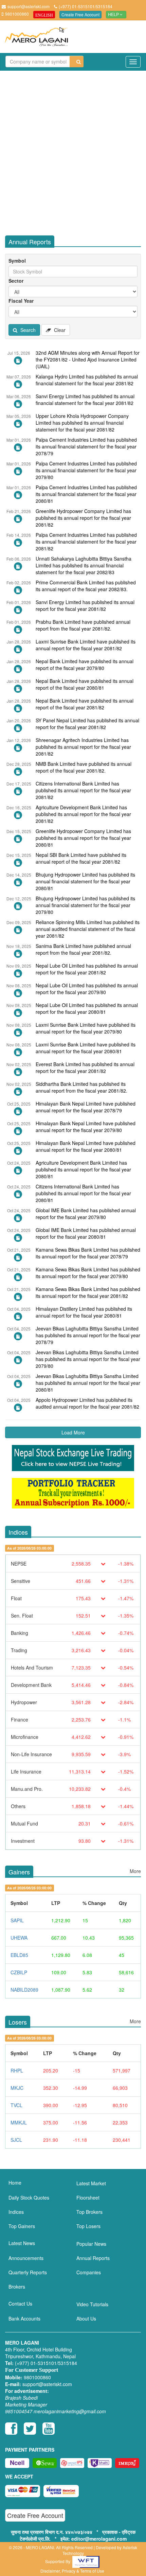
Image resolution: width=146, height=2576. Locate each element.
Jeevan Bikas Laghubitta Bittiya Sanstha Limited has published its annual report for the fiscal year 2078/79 (88, 1335)
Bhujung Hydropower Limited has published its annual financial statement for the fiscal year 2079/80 (85, 905)
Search (27, 330)
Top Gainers (22, 2226)
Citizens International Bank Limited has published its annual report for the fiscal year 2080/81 (83, 1193)
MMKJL (19, 2122)
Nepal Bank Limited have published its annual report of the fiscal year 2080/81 (85, 684)
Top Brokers (89, 2212)
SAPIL (17, 1920)
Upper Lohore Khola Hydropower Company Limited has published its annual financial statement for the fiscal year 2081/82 (82, 423)
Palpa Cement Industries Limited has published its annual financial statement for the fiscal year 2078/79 (86, 446)
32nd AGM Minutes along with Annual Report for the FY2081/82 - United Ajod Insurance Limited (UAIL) (88, 359)
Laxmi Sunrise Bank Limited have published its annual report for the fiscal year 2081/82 (86, 645)
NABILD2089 (24, 1990)
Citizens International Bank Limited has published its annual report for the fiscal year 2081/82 (83, 790)
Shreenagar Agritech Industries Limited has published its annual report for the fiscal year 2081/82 (83, 747)
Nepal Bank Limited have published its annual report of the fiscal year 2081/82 (85, 704)
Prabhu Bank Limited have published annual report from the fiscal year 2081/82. (83, 625)
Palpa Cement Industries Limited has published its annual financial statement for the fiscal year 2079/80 (86, 470)
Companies (89, 2272)
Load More (73, 1432)
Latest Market (91, 2183)
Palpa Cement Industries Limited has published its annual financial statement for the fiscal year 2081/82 (86, 542)
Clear (59, 330)
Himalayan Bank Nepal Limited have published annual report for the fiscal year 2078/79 (86, 1107)
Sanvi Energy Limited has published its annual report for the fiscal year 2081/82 (85, 605)
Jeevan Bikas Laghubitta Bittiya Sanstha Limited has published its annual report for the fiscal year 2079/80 (88, 1359)
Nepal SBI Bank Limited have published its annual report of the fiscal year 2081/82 (81, 858)
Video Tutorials (92, 2304)
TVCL (16, 2105)
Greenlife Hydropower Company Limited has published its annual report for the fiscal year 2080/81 (83, 838)
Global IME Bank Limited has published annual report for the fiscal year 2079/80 (86, 1214)
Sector (16, 281)
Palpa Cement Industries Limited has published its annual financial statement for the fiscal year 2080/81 (86, 494)
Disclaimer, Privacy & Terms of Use (72, 2571)
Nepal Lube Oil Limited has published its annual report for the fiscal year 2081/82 (87, 969)
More (135, 1871)
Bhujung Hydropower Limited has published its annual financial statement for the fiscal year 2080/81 (85, 881)
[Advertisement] (73, 151)
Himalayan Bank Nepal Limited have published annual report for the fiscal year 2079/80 (86, 1127)
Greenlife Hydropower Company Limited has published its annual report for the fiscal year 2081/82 (83, 518)
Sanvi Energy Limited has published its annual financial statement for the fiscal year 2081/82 (85, 400)
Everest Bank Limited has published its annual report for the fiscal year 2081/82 (85, 1068)
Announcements (26, 2258)
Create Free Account (80, 14)
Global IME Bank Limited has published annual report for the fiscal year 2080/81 (86, 1233)
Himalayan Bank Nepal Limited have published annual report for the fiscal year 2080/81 (86, 1146)
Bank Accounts (24, 2318)
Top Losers (88, 2226)
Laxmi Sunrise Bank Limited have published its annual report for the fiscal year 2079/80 (86, 1028)
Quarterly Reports (28, 2272)
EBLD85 (19, 1955)
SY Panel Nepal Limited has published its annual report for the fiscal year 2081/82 (87, 724)
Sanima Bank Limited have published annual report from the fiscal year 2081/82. (83, 949)
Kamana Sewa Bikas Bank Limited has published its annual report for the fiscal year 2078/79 (88, 1253)
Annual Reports (93, 2258)
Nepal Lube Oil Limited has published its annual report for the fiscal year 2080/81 (87, 1008)
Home (15, 2183)
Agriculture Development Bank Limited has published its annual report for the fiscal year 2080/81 (83, 1169)
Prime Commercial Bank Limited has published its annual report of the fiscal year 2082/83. (86, 586)
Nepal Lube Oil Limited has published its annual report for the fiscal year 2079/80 (87, 989)
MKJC (17, 2088)
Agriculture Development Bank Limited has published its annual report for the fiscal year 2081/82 (83, 814)
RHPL (17, 2070)
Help (114, 15)
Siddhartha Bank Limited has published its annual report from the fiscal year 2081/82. (81, 1087)
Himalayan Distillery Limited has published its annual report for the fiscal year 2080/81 (84, 1312)
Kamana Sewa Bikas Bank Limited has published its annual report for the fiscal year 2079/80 (88, 1273)
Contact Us (20, 2304)
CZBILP (19, 1972)
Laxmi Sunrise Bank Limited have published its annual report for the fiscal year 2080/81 (86, 1048)
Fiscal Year (21, 301)
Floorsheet (88, 2198)
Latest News (22, 2243)
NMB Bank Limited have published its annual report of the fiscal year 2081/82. (84, 767)
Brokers (17, 2287)
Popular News (91, 2244)
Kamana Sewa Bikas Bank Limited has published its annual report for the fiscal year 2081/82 (88, 1292)
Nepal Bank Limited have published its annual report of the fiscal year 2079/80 (85, 665)
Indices (16, 2212)
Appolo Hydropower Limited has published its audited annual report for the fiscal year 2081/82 (87, 1403)
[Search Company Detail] (77, 62)
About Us (86, 2318)
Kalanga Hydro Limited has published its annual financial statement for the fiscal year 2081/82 (87, 380)
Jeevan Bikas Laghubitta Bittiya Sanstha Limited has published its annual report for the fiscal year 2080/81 (88, 1383)
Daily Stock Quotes (29, 2198)
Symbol (17, 261)
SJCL (16, 2140)
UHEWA (19, 1938)
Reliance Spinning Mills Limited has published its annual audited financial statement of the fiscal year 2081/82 (88, 929)
